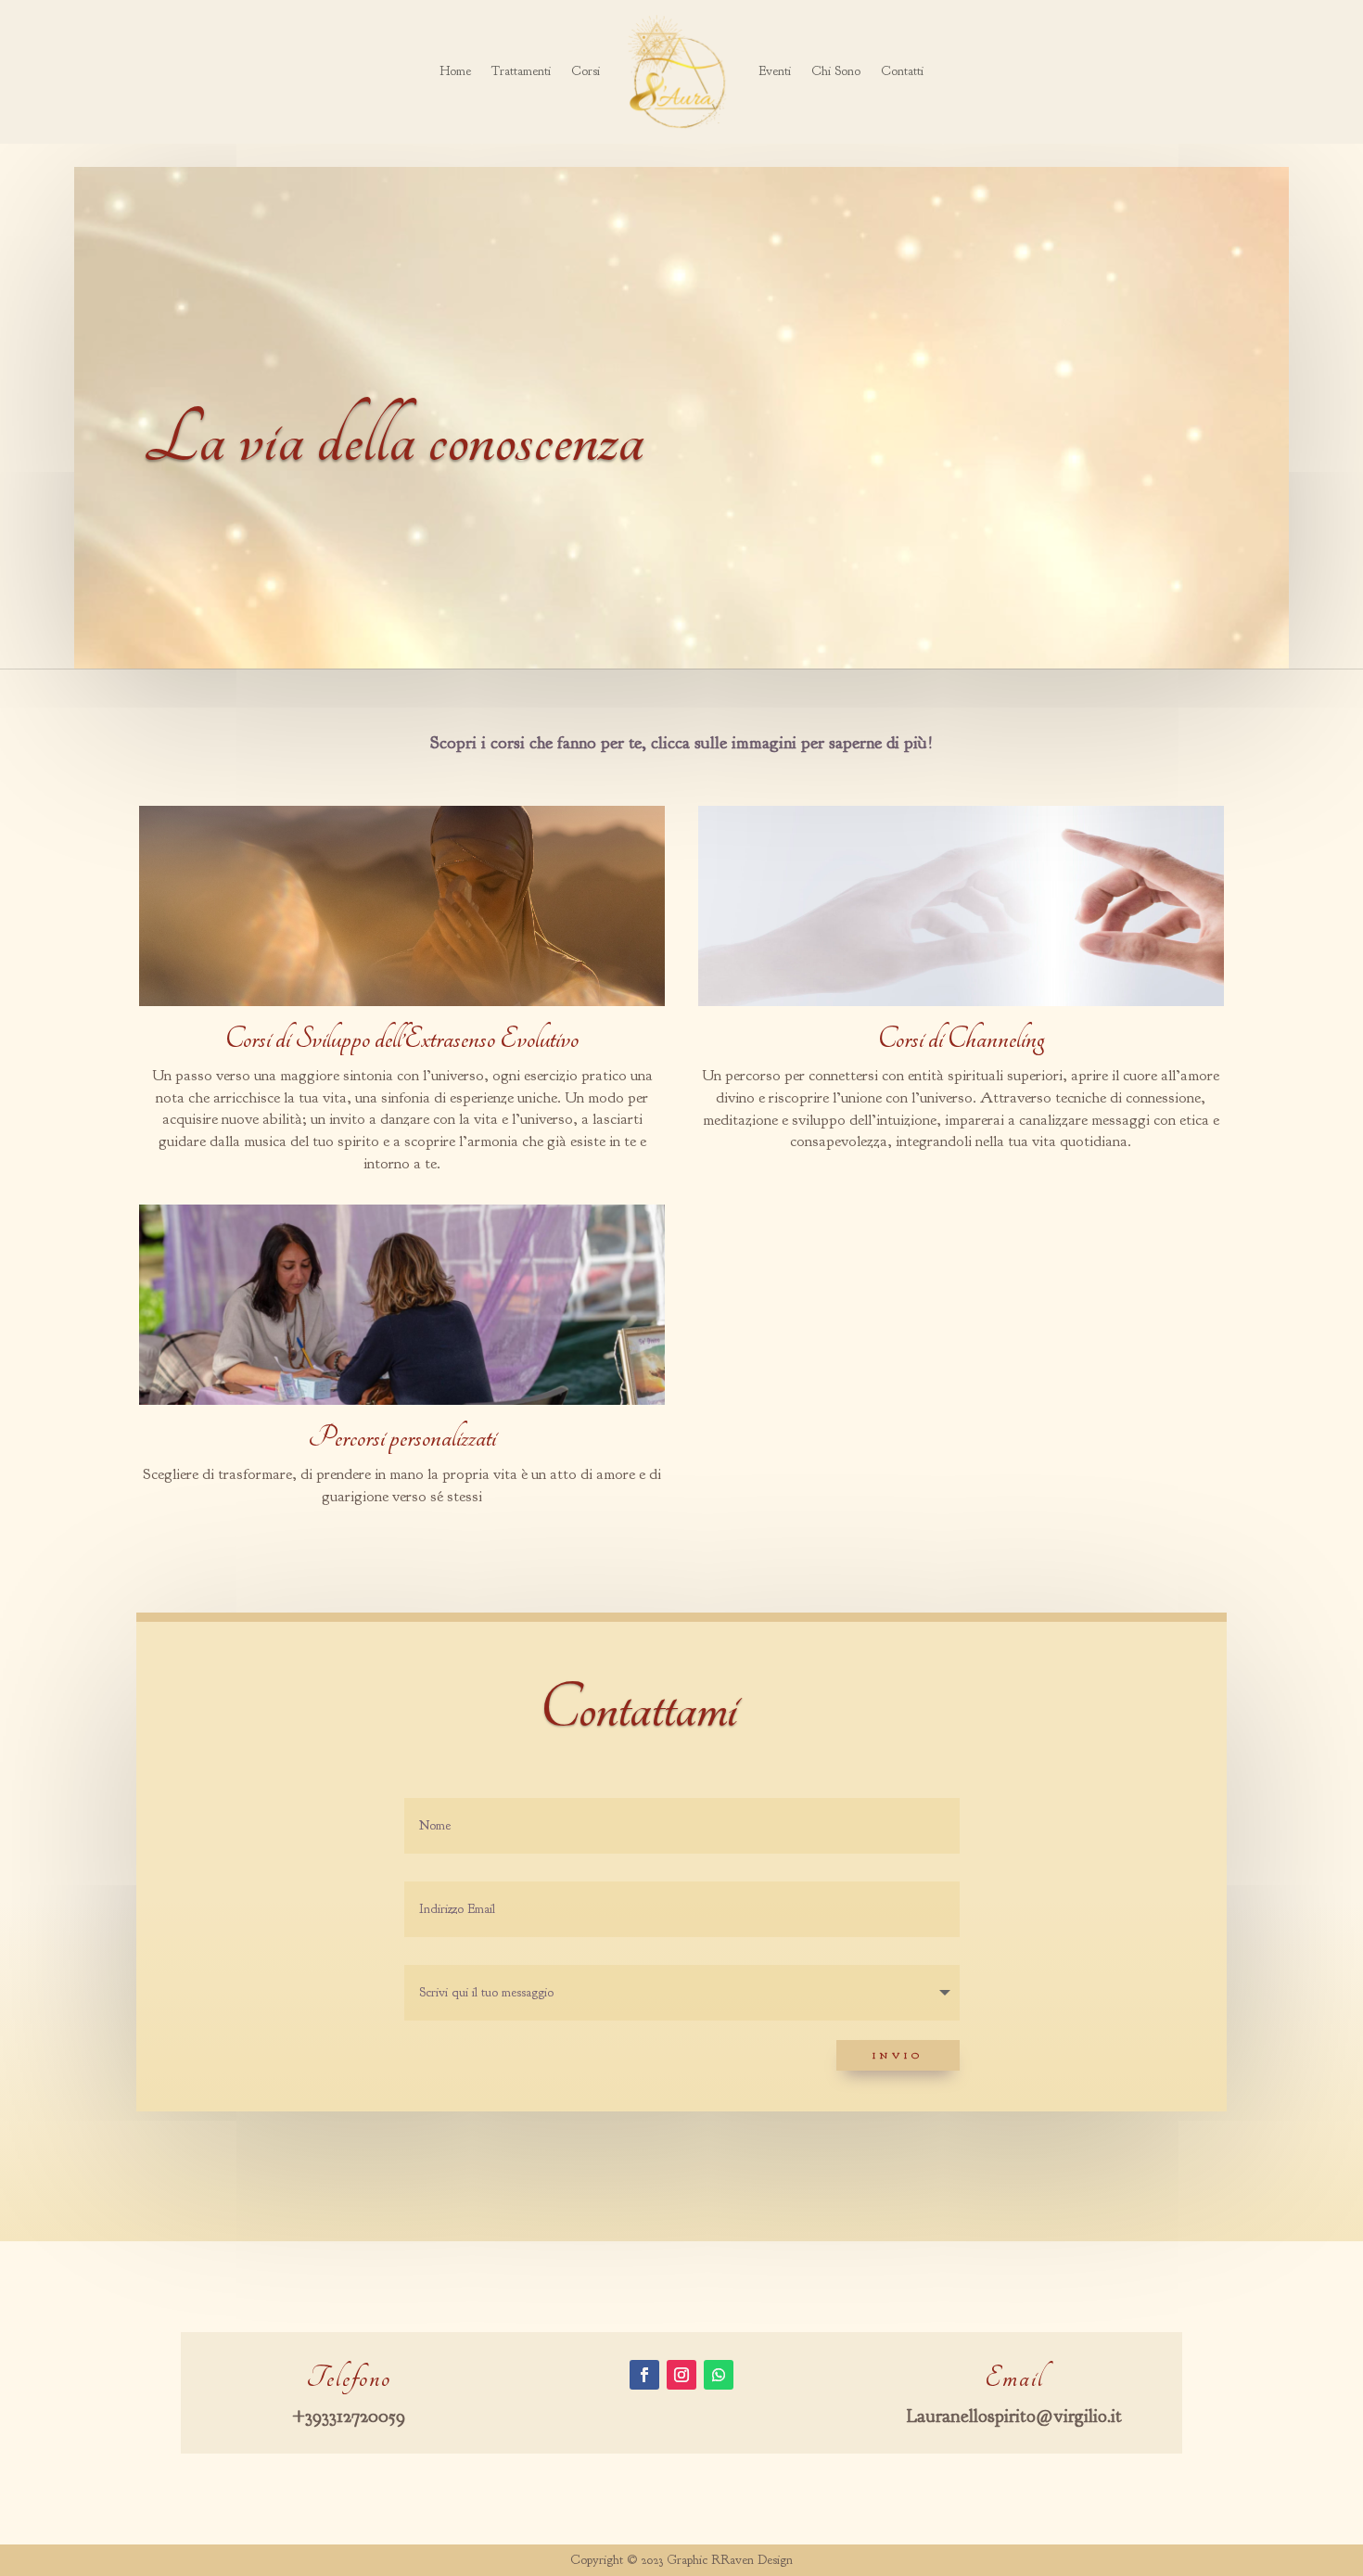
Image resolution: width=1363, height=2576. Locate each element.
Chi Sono (836, 71)
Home (455, 71)
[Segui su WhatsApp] (719, 2375)
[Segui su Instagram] (681, 2375)
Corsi (586, 71)
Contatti (902, 71)
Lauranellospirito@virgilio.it (1014, 2416)
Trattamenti (521, 71)
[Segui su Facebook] (644, 2375)
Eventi (775, 71)
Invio (898, 2055)
